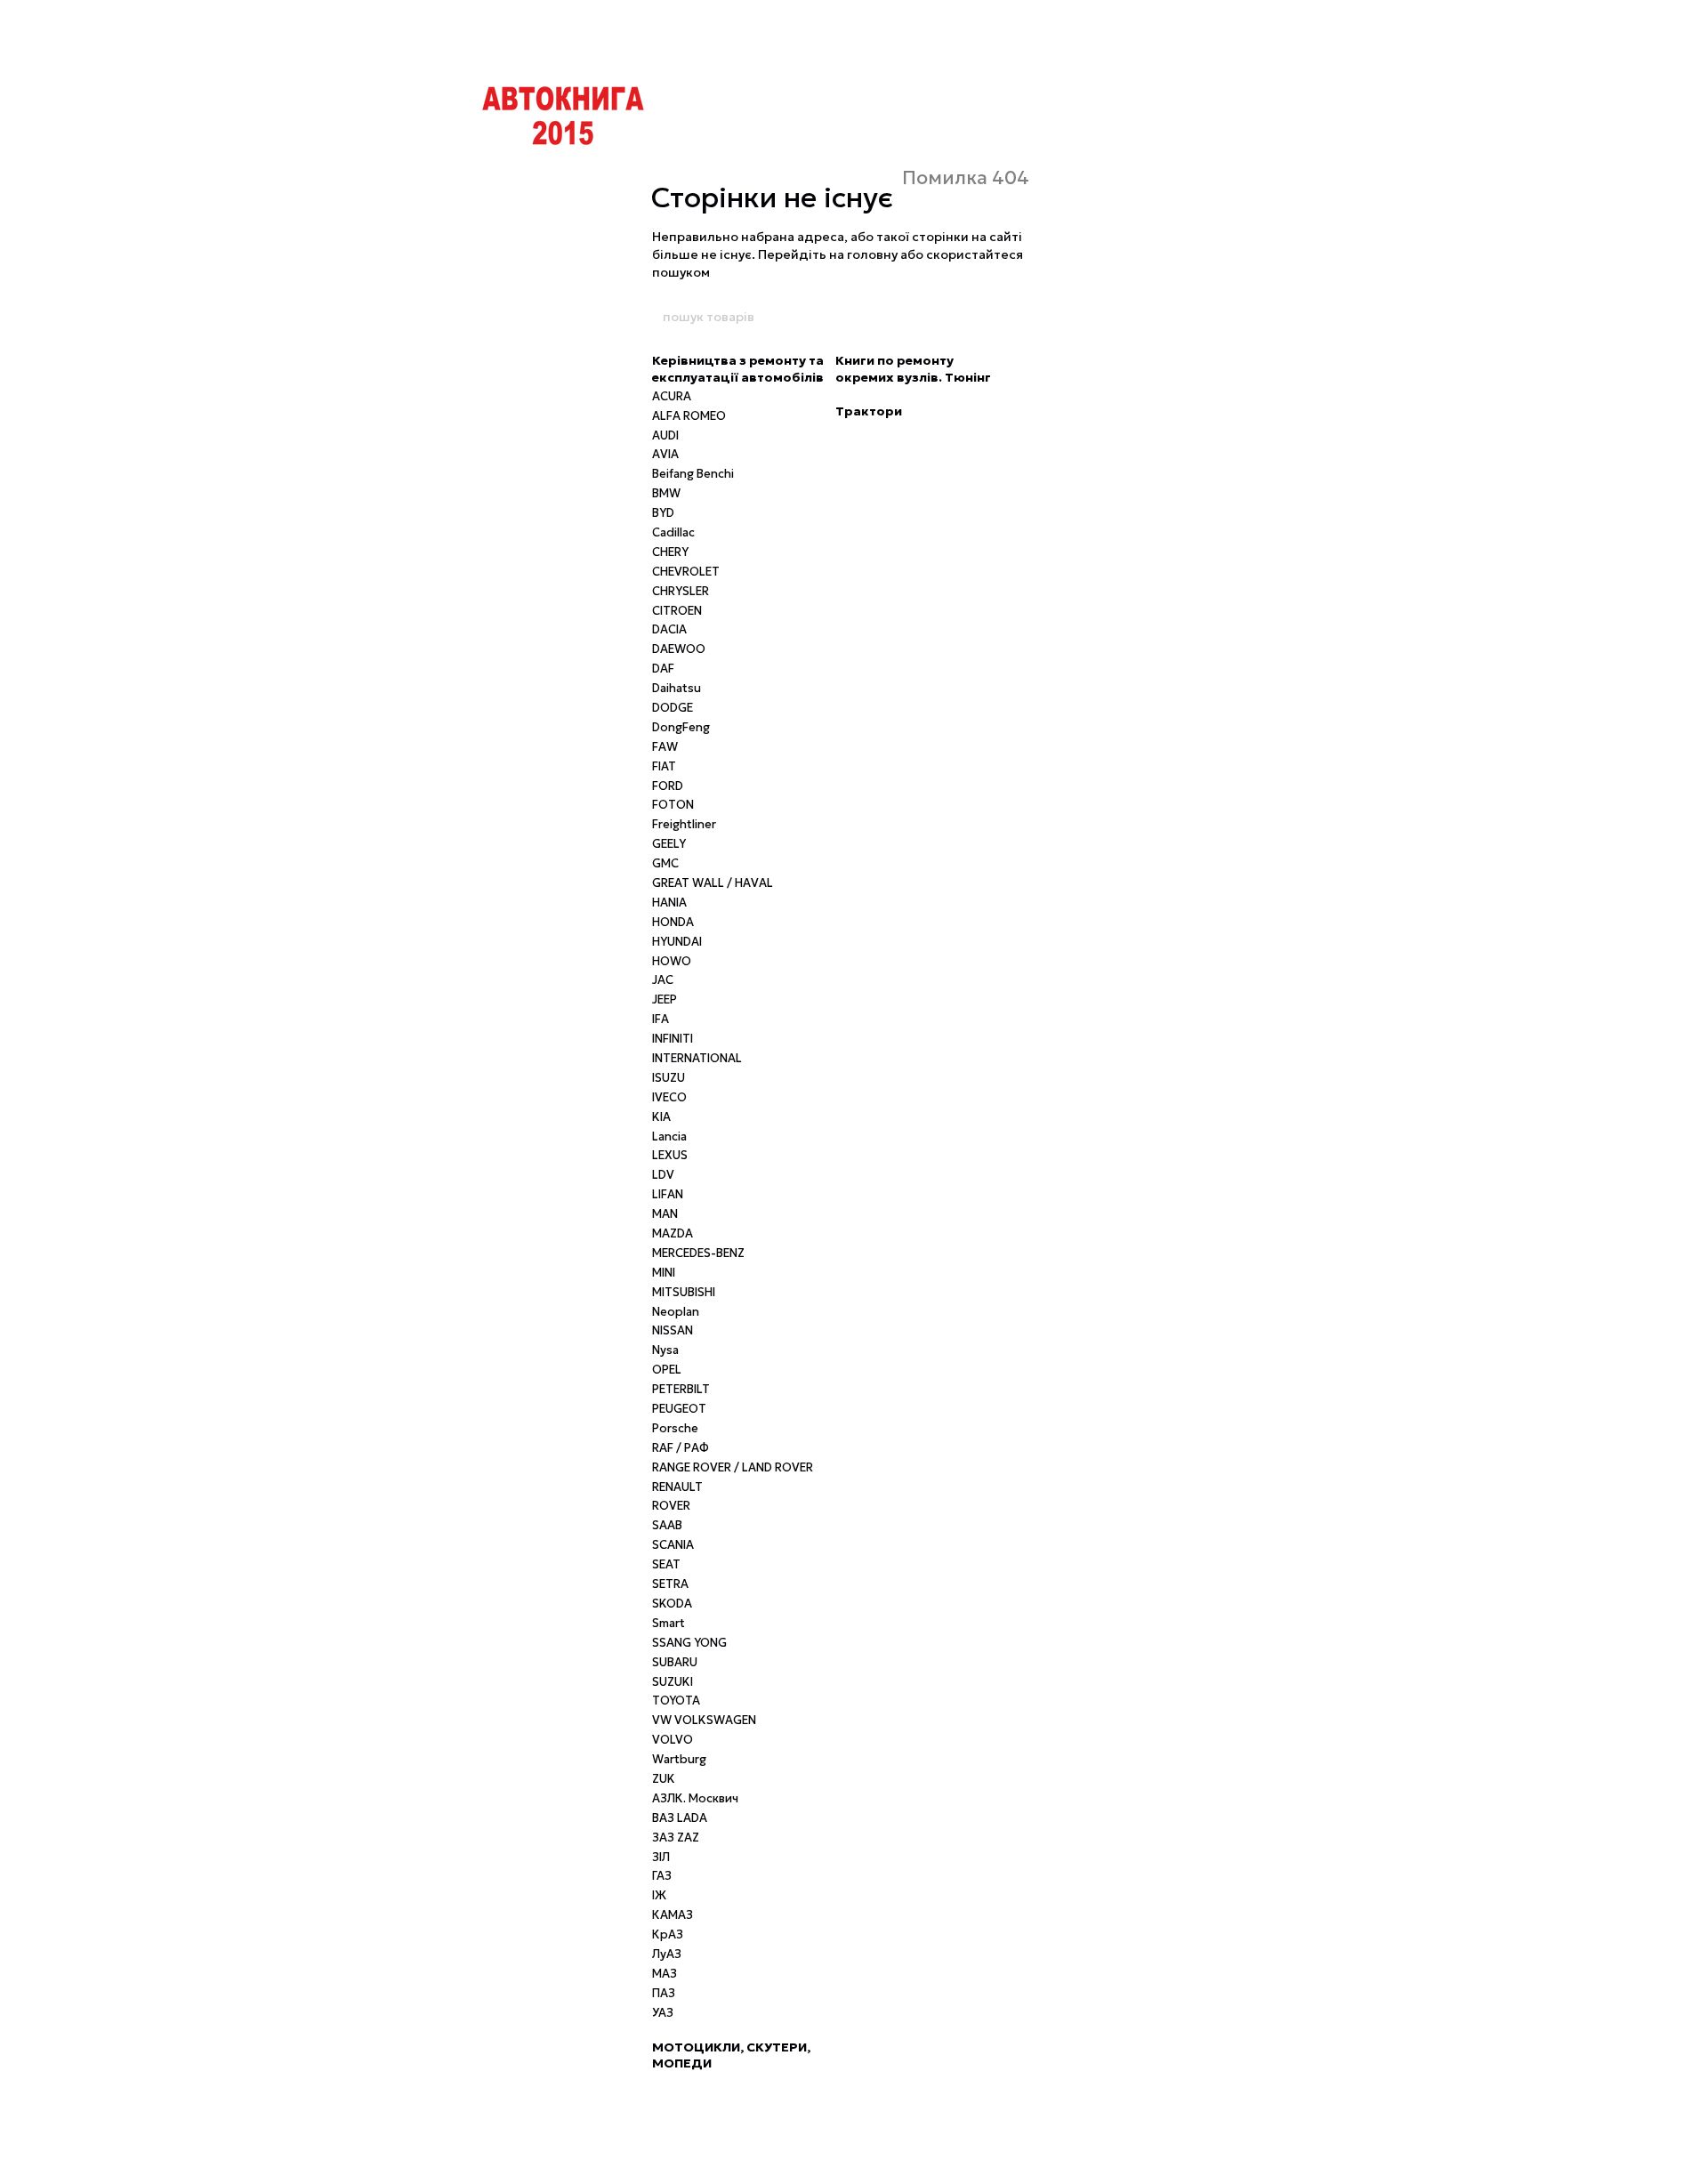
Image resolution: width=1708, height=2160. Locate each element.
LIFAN (668, 1194)
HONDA (673, 922)
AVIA (665, 454)
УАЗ (663, 2013)
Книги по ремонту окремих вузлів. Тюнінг (913, 368)
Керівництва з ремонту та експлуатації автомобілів (738, 368)
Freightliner (684, 824)
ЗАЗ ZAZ (676, 1838)
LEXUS (670, 1155)
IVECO (669, 1097)
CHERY (670, 552)
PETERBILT (681, 1389)
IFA (661, 1019)
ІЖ (659, 1895)
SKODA (672, 1604)
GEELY (669, 844)
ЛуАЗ (667, 1954)
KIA (661, 1117)
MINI (664, 1273)
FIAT (664, 766)
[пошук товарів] (1047, 317)
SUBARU (675, 1662)
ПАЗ (664, 1993)
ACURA (672, 396)
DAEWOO (679, 649)
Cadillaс (673, 532)
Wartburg (679, 1759)
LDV (663, 1175)
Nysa (665, 1350)
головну (872, 254)
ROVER (671, 1506)
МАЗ (665, 1974)
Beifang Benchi (693, 474)
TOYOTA (676, 1701)
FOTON (673, 805)
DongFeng (681, 727)
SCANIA (673, 1545)
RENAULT (677, 1487)
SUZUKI (673, 1682)
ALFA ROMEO (689, 416)
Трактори (869, 411)
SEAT (666, 1564)
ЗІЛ (661, 1857)
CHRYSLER (681, 591)
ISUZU (669, 1078)
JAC (663, 980)
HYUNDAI (677, 942)
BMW (666, 493)
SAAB (667, 1525)
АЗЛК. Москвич (695, 1798)
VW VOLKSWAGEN (704, 1720)
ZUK (664, 1779)
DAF (663, 669)
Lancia (669, 1136)
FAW (665, 747)
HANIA (669, 903)
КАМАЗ (673, 1915)
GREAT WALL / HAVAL (713, 883)
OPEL (667, 1370)
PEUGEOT (679, 1409)
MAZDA (673, 1233)
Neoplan (676, 1312)
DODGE (673, 708)
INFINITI (673, 1039)
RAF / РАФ (681, 1448)
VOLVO (673, 1740)
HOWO (672, 961)
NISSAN (673, 1330)
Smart (669, 1623)
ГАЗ (662, 1876)
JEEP (665, 999)
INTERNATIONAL (697, 1058)
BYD (663, 513)
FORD (668, 786)
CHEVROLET (686, 572)
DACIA (669, 629)
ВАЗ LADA (680, 1818)
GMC (665, 863)
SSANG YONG (689, 1643)
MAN (665, 1214)
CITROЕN (677, 611)
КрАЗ (668, 1934)
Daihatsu (677, 688)
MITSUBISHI (684, 1292)
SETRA (670, 1584)
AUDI (665, 435)
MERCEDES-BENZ (698, 1253)
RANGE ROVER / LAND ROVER (733, 1467)
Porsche (675, 1428)
